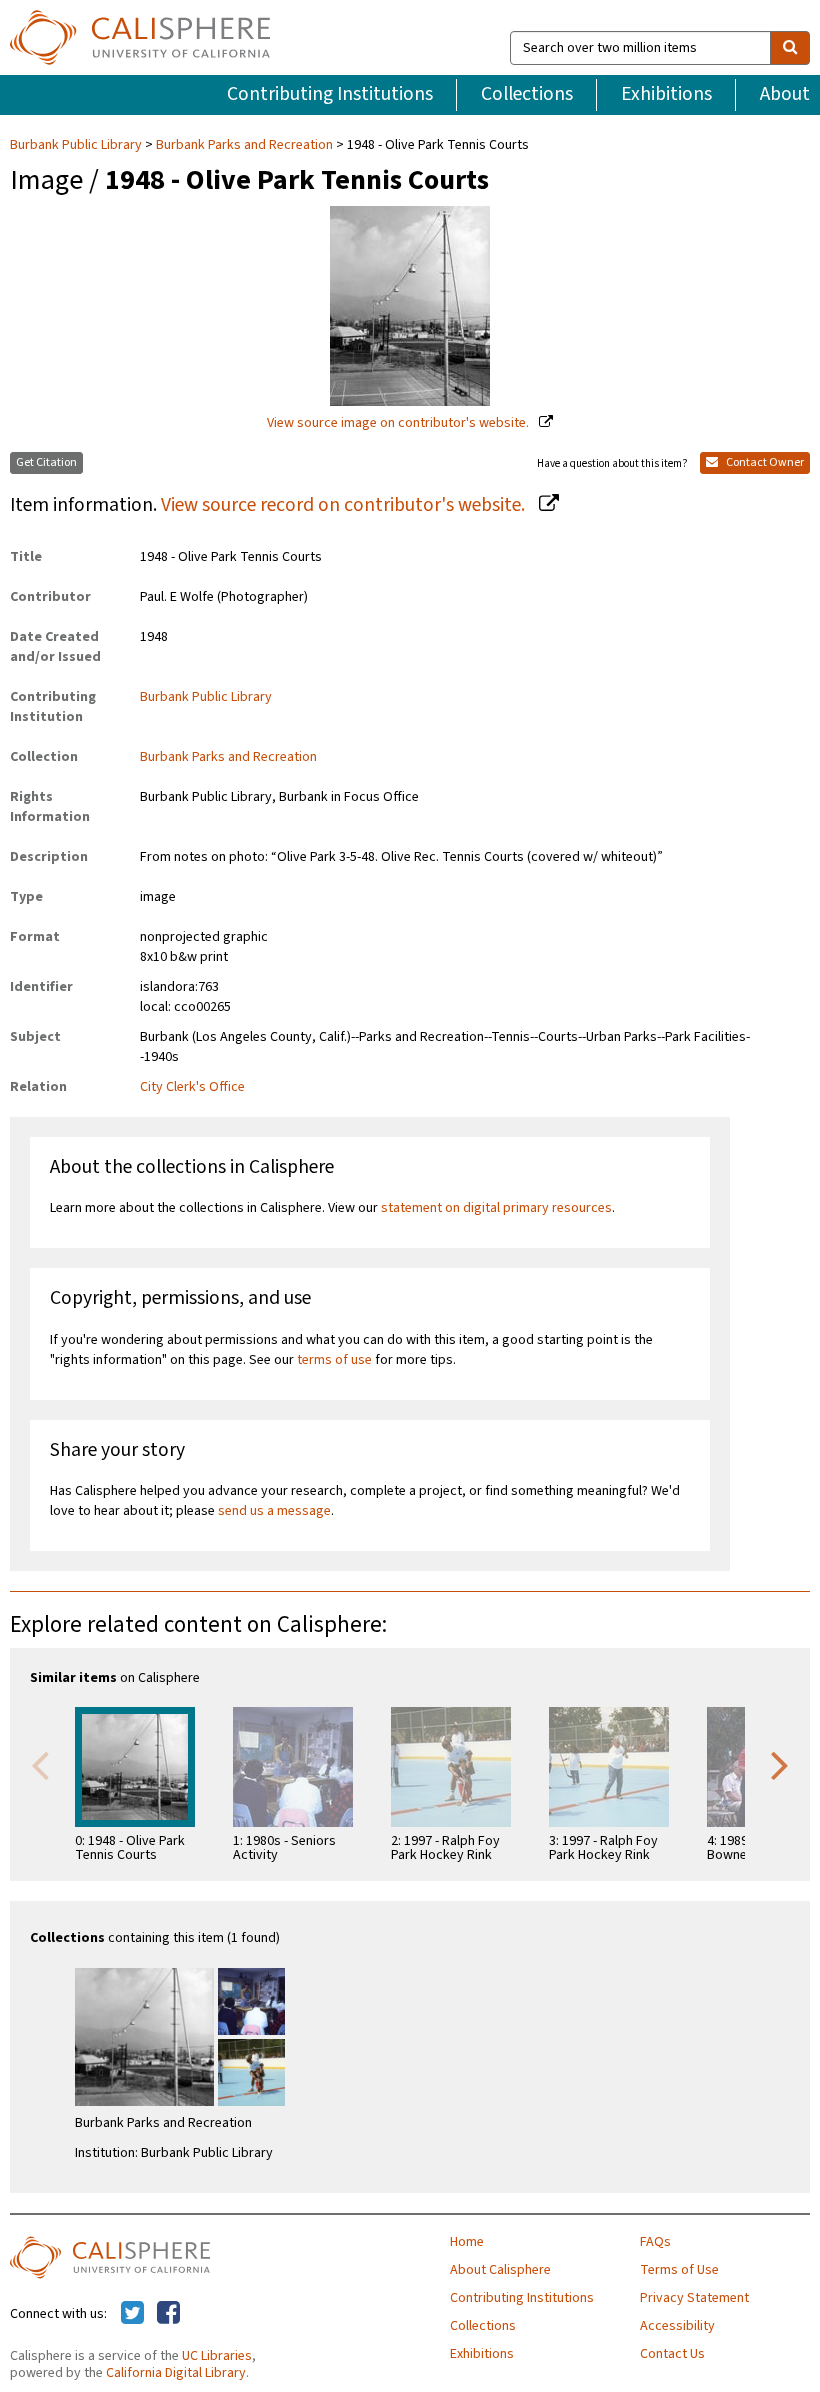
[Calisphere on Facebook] (168, 2314)
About (785, 94)
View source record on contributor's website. (345, 505)
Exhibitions (666, 94)
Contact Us (672, 2354)
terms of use (334, 1360)
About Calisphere (500, 2270)
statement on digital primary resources (496, 1208)
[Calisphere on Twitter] (132, 2314)
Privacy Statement (694, 2298)
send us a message (274, 1511)
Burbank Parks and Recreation (244, 145)
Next (780, 1764)
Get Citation (46, 462)
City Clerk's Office (192, 1087)
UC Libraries (217, 2356)
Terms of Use (679, 2270)
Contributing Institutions (330, 94)
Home (467, 2242)
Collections (527, 94)
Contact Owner (764, 462)
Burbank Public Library (77, 145)
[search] (790, 48)
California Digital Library (176, 2373)
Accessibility (677, 2326)
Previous (40, 1764)
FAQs (655, 2242)
